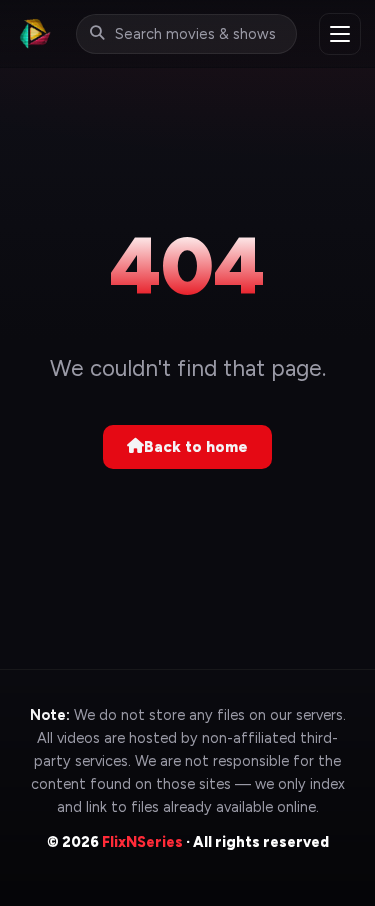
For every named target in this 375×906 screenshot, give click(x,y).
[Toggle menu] (340, 34)
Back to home (196, 447)
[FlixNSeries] (34, 33)
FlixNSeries (142, 842)
